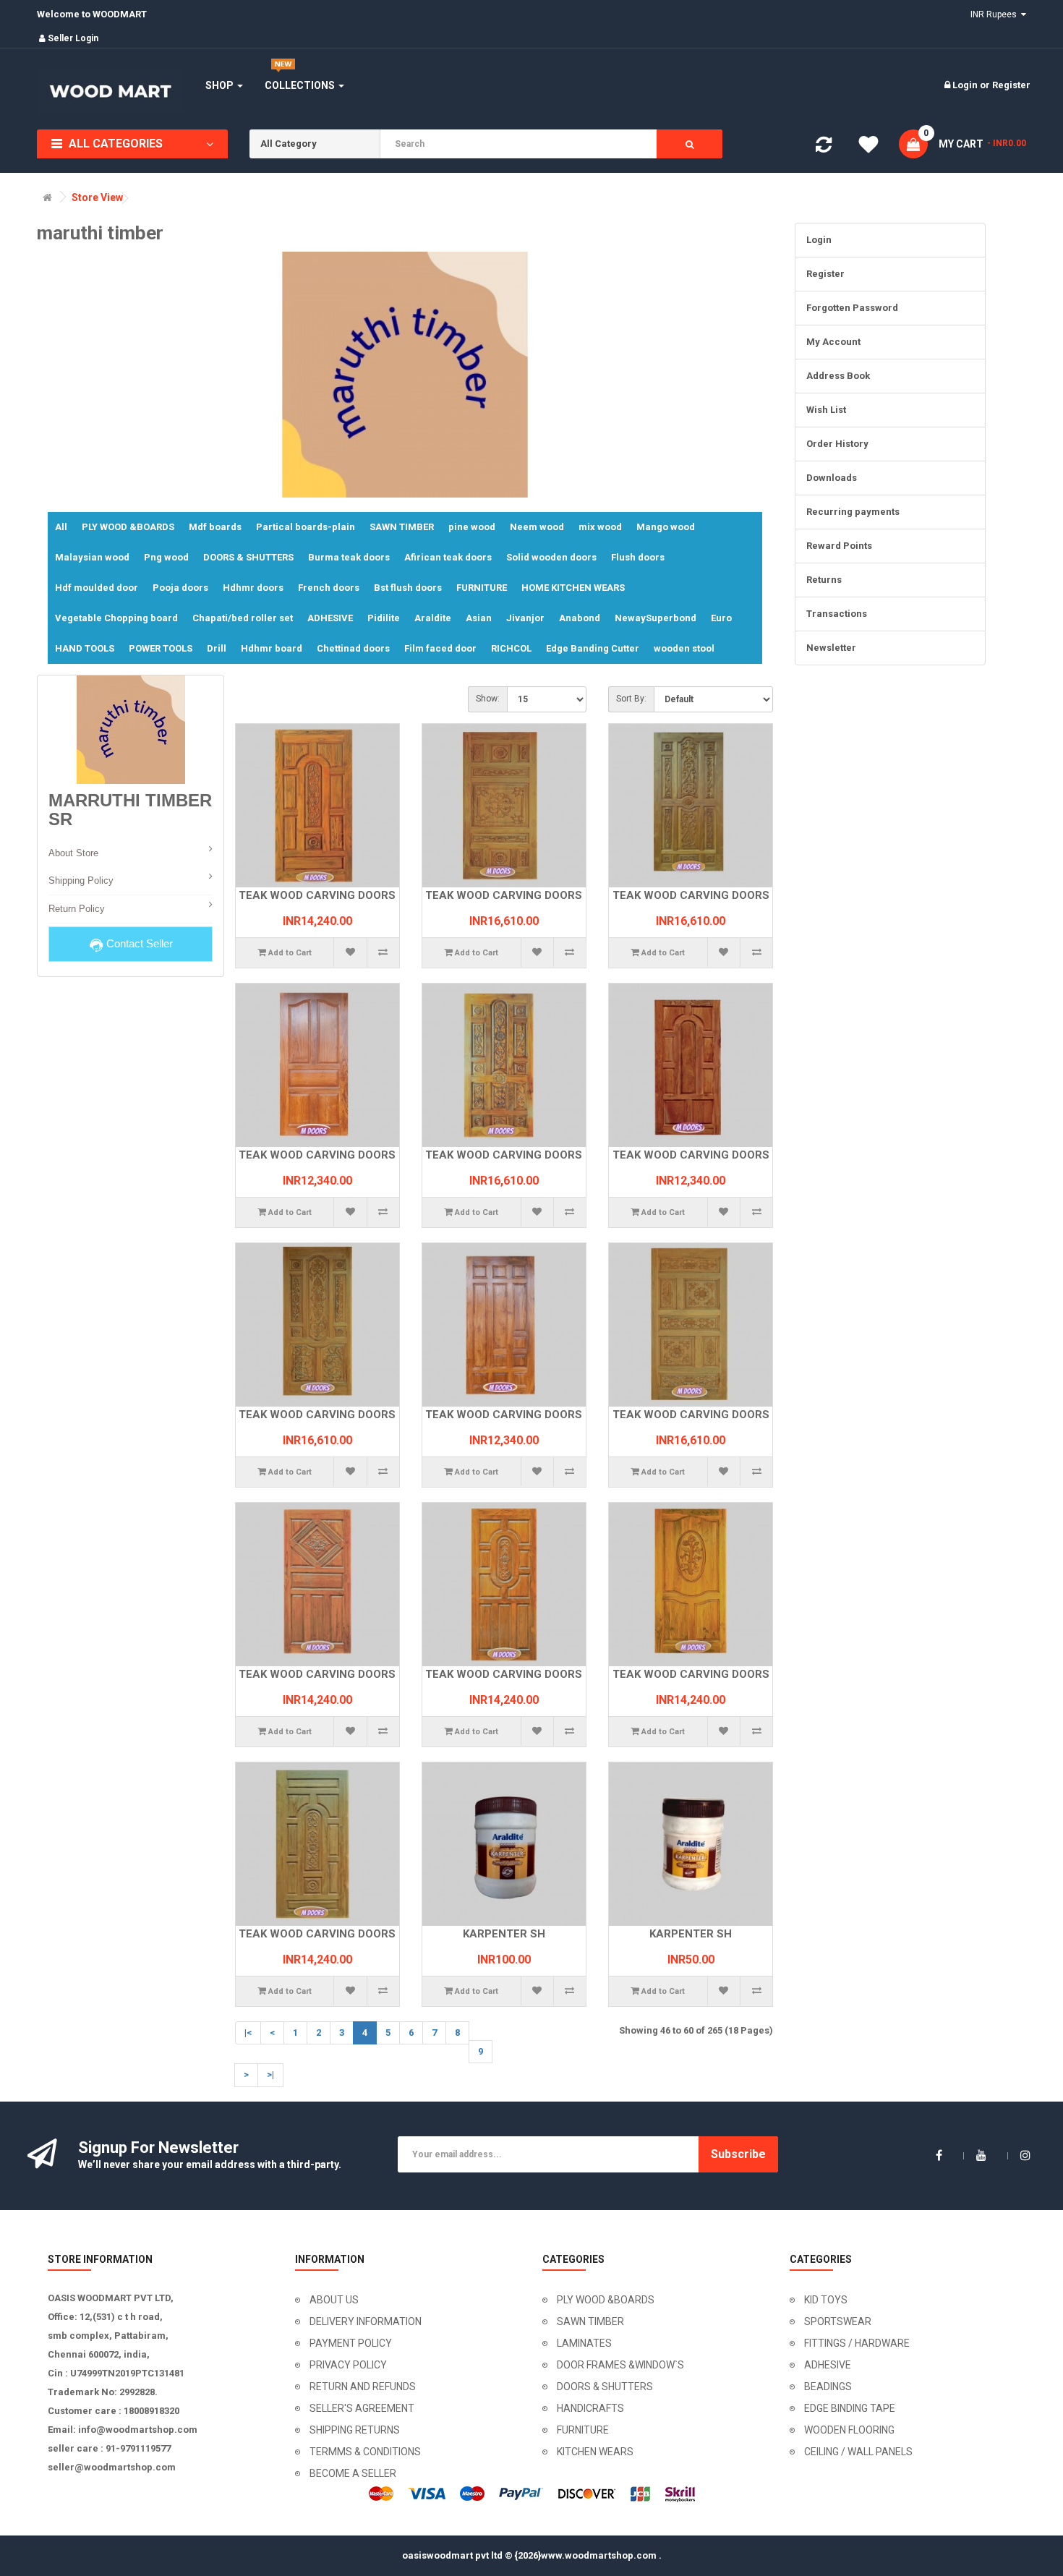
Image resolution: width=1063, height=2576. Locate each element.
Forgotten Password (852, 308)
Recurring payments (853, 512)
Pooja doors (180, 588)
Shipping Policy (81, 880)
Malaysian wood (92, 557)
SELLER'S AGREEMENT (362, 2408)
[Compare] (824, 148)
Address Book (838, 376)
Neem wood (537, 527)
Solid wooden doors (551, 557)
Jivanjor (525, 618)
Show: (488, 699)
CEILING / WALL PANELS (858, 2452)
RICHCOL (511, 648)
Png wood (166, 557)
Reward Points (839, 546)
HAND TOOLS (85, 648)
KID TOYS (826, 2300)
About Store (73, 853)
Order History (837, 444)
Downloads (832, 478)
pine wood (472, 527)
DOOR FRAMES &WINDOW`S (620, 2365)
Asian (479, 618)
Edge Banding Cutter (593, 648)
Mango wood (666, 527)
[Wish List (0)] (868, 147)
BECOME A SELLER (353, 2473)
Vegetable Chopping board (116, 618)
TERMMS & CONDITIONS (365, 2452)
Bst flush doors (408, 588)
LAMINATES (584, 2343)
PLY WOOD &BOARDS (128, 527)
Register (1011, 85)
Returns (824, 580)
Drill (217, 648)
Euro (721, 618)
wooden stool (684, 648)
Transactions (837, 614)
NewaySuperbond (656, 618)
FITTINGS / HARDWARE (857, 2343)
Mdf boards (215, 527)
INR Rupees (996, 14)
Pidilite (384, 618)
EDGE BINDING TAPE (850, 2408)
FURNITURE (482, 588)
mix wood (600, 527)
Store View (97, 198)
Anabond (580, 618)
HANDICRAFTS (590, 2408)
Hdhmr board (272, 648)
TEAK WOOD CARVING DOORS (317, 895)
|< (248, 2033)
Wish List (826, 410)
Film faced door (440, 648)
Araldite (433, 618)
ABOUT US (334, 2300)
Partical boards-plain (306, 527)
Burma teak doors (349, 557)
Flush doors (638, 557)
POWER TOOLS (161, 648)
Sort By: (631, 699)
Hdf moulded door (97, 588)
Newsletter (831, 648)
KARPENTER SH (504, 1934)
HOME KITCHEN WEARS (573, 588)
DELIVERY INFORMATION (366, 2321)
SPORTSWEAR (838, 2321)
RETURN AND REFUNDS (363, 2387)
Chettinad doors (353, 648)
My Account (833, 342)
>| (270, 2074)
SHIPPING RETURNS (355, 2430)
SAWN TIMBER (402, 527)
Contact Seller (138, 943)
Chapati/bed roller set (243, 618)
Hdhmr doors (253, 588)
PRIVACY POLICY (348, 2365)
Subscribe (738, 2154)
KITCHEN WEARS (595, 2452)
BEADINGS (828, 2387)
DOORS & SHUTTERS (248, 557)
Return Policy (77, 909)
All (61, 527)
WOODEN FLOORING (849, 2430)
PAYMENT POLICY (351, 2343)
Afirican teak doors (448, 557)
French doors (329, 588)
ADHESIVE (330, 618)
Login (966, 85)
